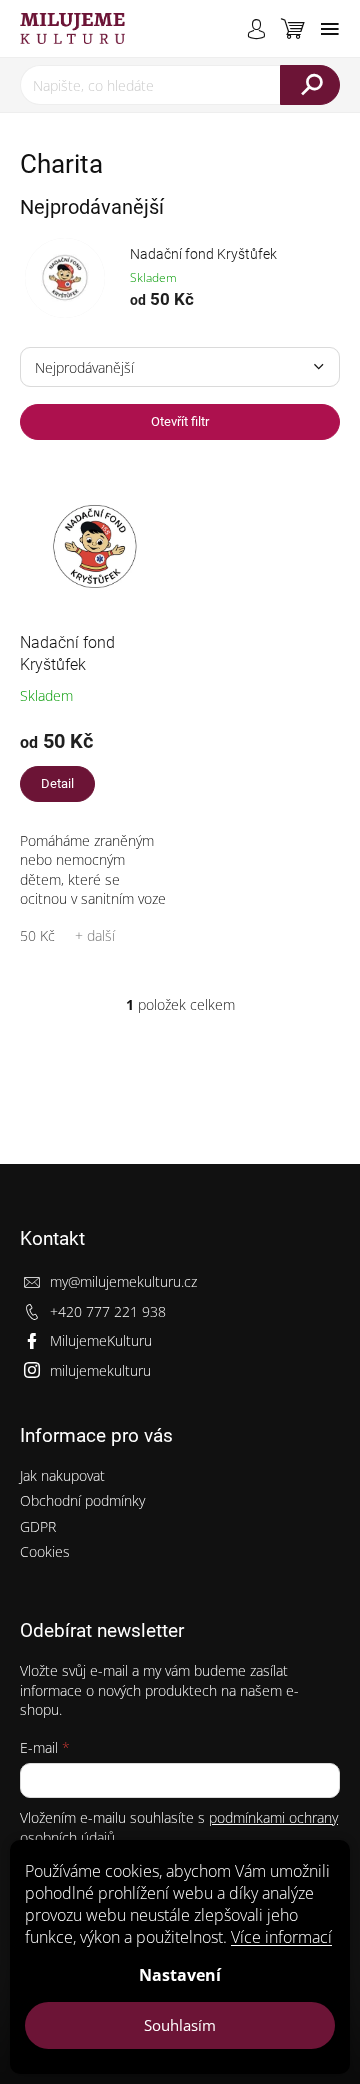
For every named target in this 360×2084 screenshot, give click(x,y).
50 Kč (37, 935)
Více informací (281, 1937)
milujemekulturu (100, 1370)
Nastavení (180, 1975)
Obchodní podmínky (82, 1500)
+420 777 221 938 (108, 1311)
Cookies (45, 1551)
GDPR (38, 1526)
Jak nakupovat (62, 1475)
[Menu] (330, 29)
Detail (57, 783)
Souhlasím (180, 2025)
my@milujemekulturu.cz (123, 1281)
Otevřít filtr (180, 421)
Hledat (310, 85)
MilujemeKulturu (101, 1340)
